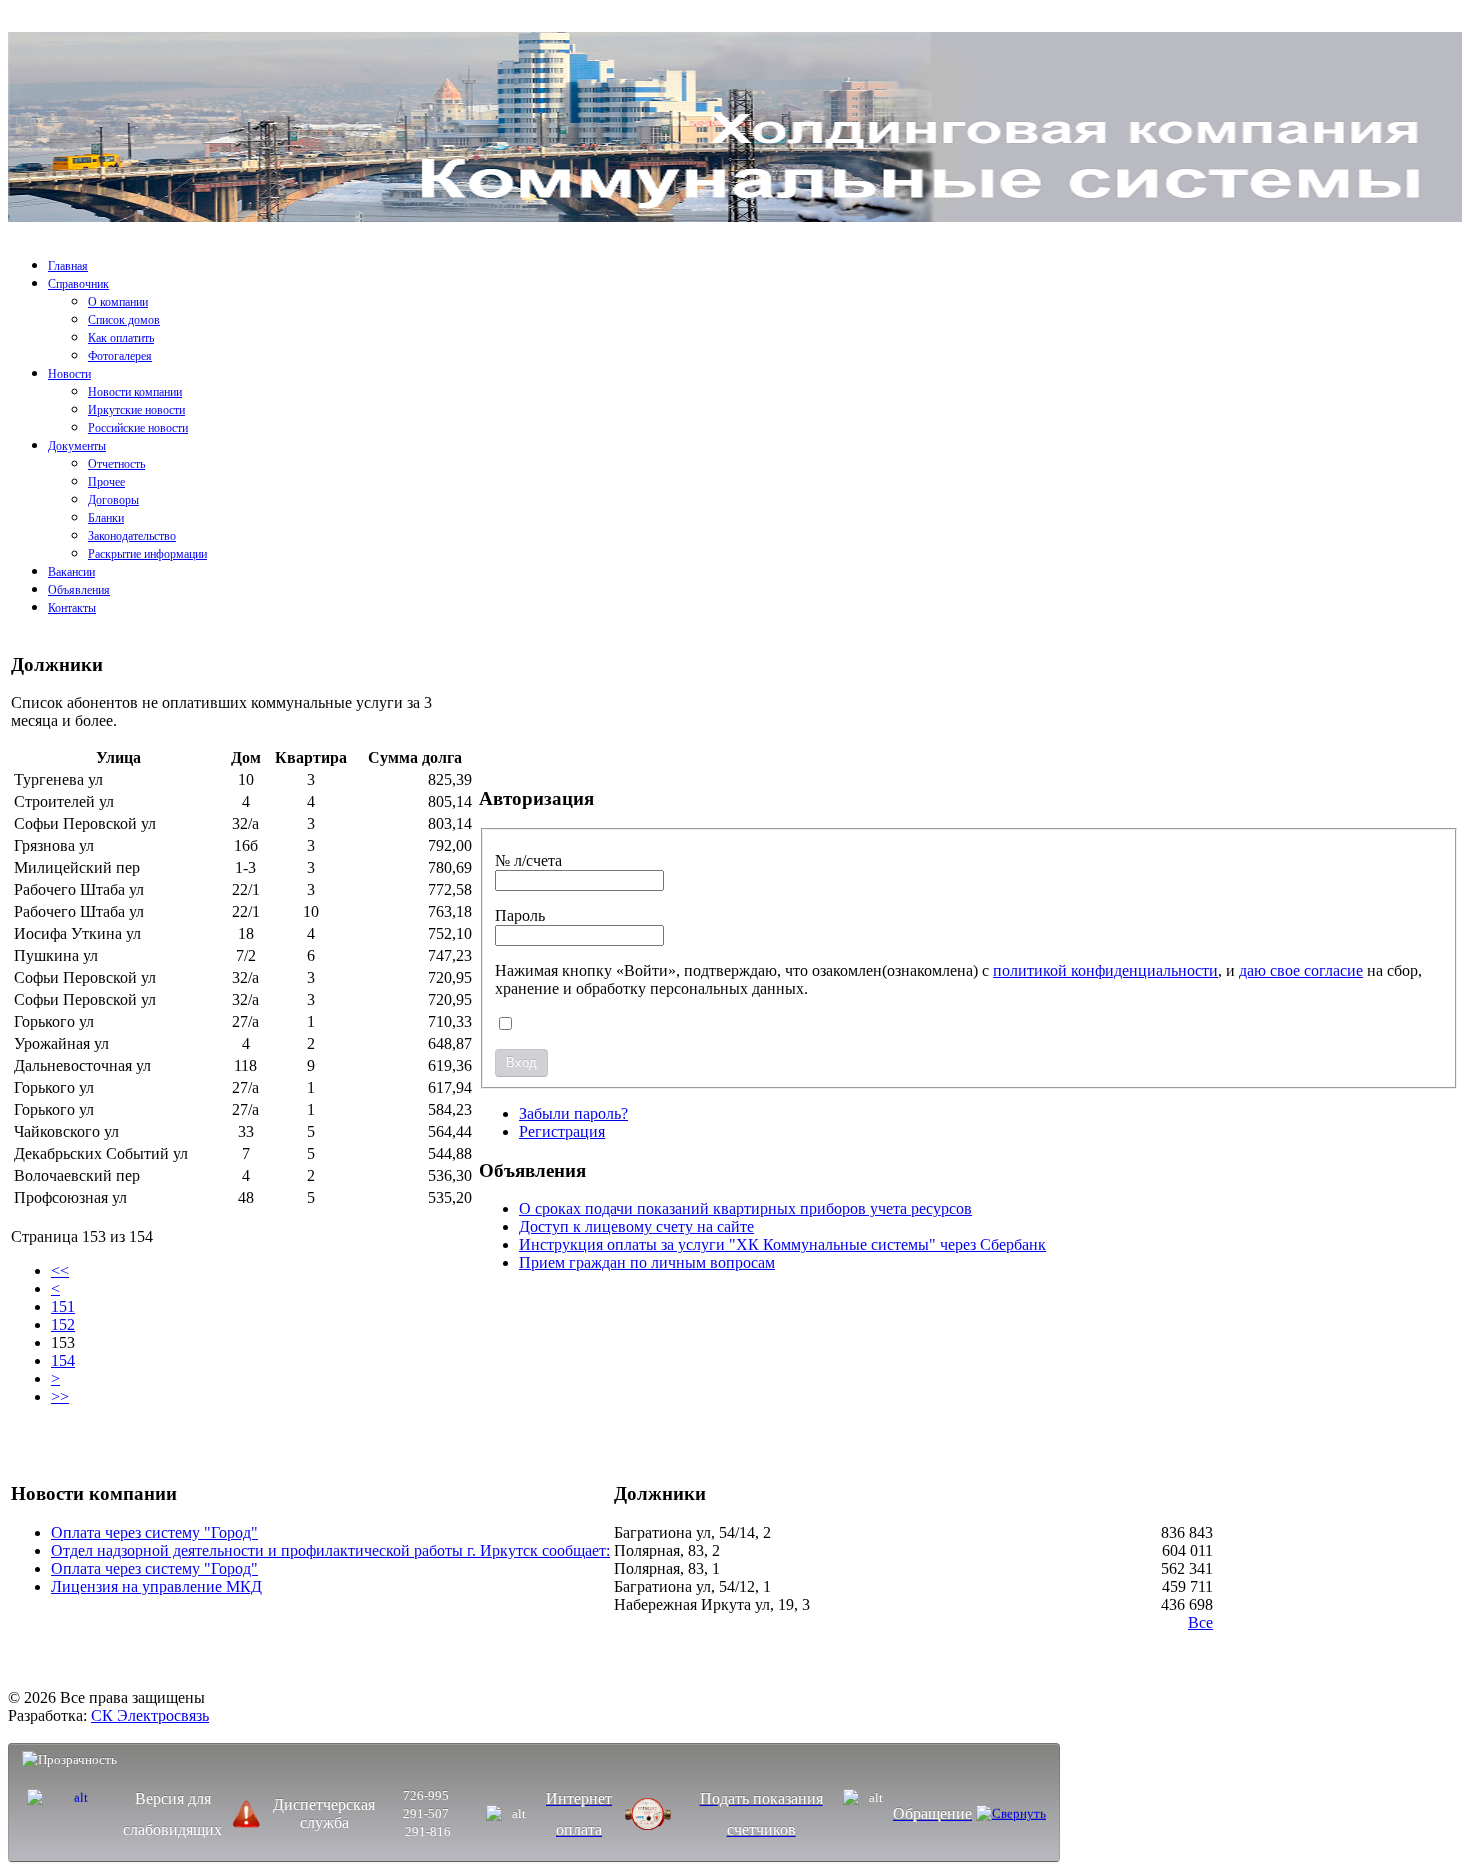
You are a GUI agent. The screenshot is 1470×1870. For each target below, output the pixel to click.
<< (60, 1270)
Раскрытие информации (147, 554)
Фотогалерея (120, 356)
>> (60, 1396)
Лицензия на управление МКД (156, 1586)
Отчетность (116, 464)
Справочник (78, 284)
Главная (68, 266)
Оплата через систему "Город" (154, 1532)
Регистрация (562, 1131)
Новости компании (135, 392)
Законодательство (132, 536)
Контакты (72, 608)
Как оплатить (121, 338)
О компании (118, 302)
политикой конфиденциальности (1105, 970)
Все (1200, 1622)
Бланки (106, 518)
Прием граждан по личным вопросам (647, 1262)
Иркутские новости (136, 410)
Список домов (124, 320)
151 (63, 1306)
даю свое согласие (1301, 970)
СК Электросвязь (150, 1715)
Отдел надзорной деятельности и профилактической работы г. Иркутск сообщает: (330, 1550)
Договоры (113, 500)
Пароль (520, 915)
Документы (77, 446)
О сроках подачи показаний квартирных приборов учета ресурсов (745, 1208)
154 (63, 1360)
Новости (69, 374)
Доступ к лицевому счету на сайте (636, 1226)
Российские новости (138, 428)
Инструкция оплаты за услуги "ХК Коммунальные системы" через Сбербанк (782, 1244)
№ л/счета (528, 860)
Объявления (79, 590)
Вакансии (71, 572)
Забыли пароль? (573, 1113)
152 (63, 1324)
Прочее (106, 482)
